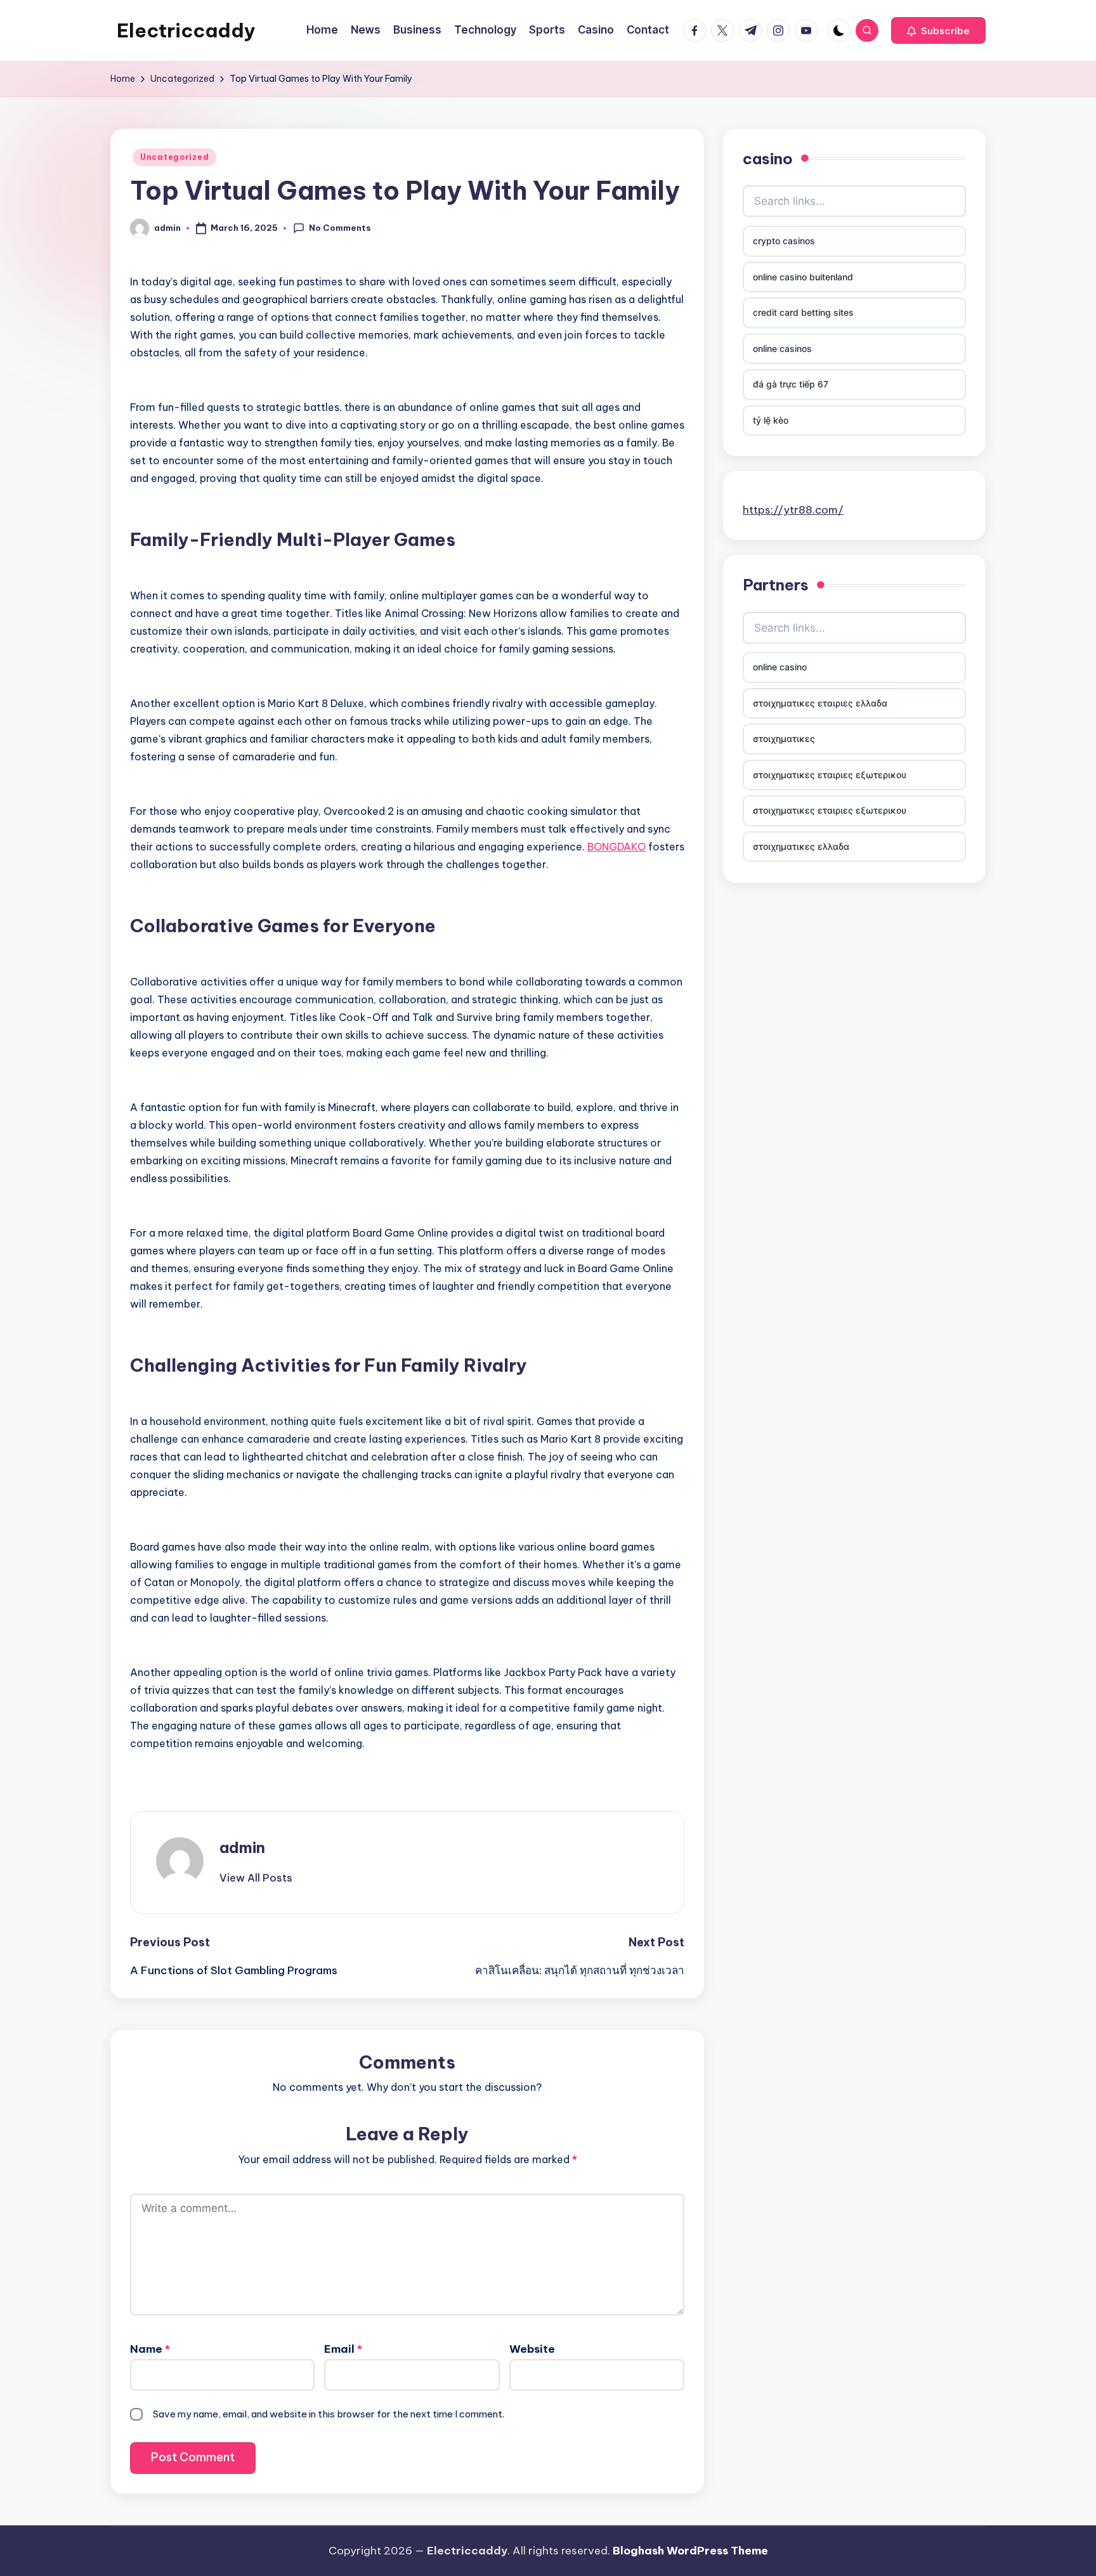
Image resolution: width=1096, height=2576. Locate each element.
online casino (780, 667)
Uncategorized (174, 157)
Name (150, 2349)
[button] (938, 30)
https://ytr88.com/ (793, 510)
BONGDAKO (616, 847)
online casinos (782, 348)
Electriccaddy (186, 30)
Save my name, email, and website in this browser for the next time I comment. (329, 2414)
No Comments (340, 228)
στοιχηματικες (784, 738)
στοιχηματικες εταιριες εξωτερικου (830, 775)
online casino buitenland (803, 277)
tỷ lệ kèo (771, 420)
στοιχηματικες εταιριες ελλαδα (820, 703)
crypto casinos (784, 241)
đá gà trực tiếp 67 (791, 384)
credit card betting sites (803, 312)
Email (343, 2349)
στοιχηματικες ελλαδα (801, 846)
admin (242, 1847)
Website (532, 2349)
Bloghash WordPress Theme (690, 2551)
